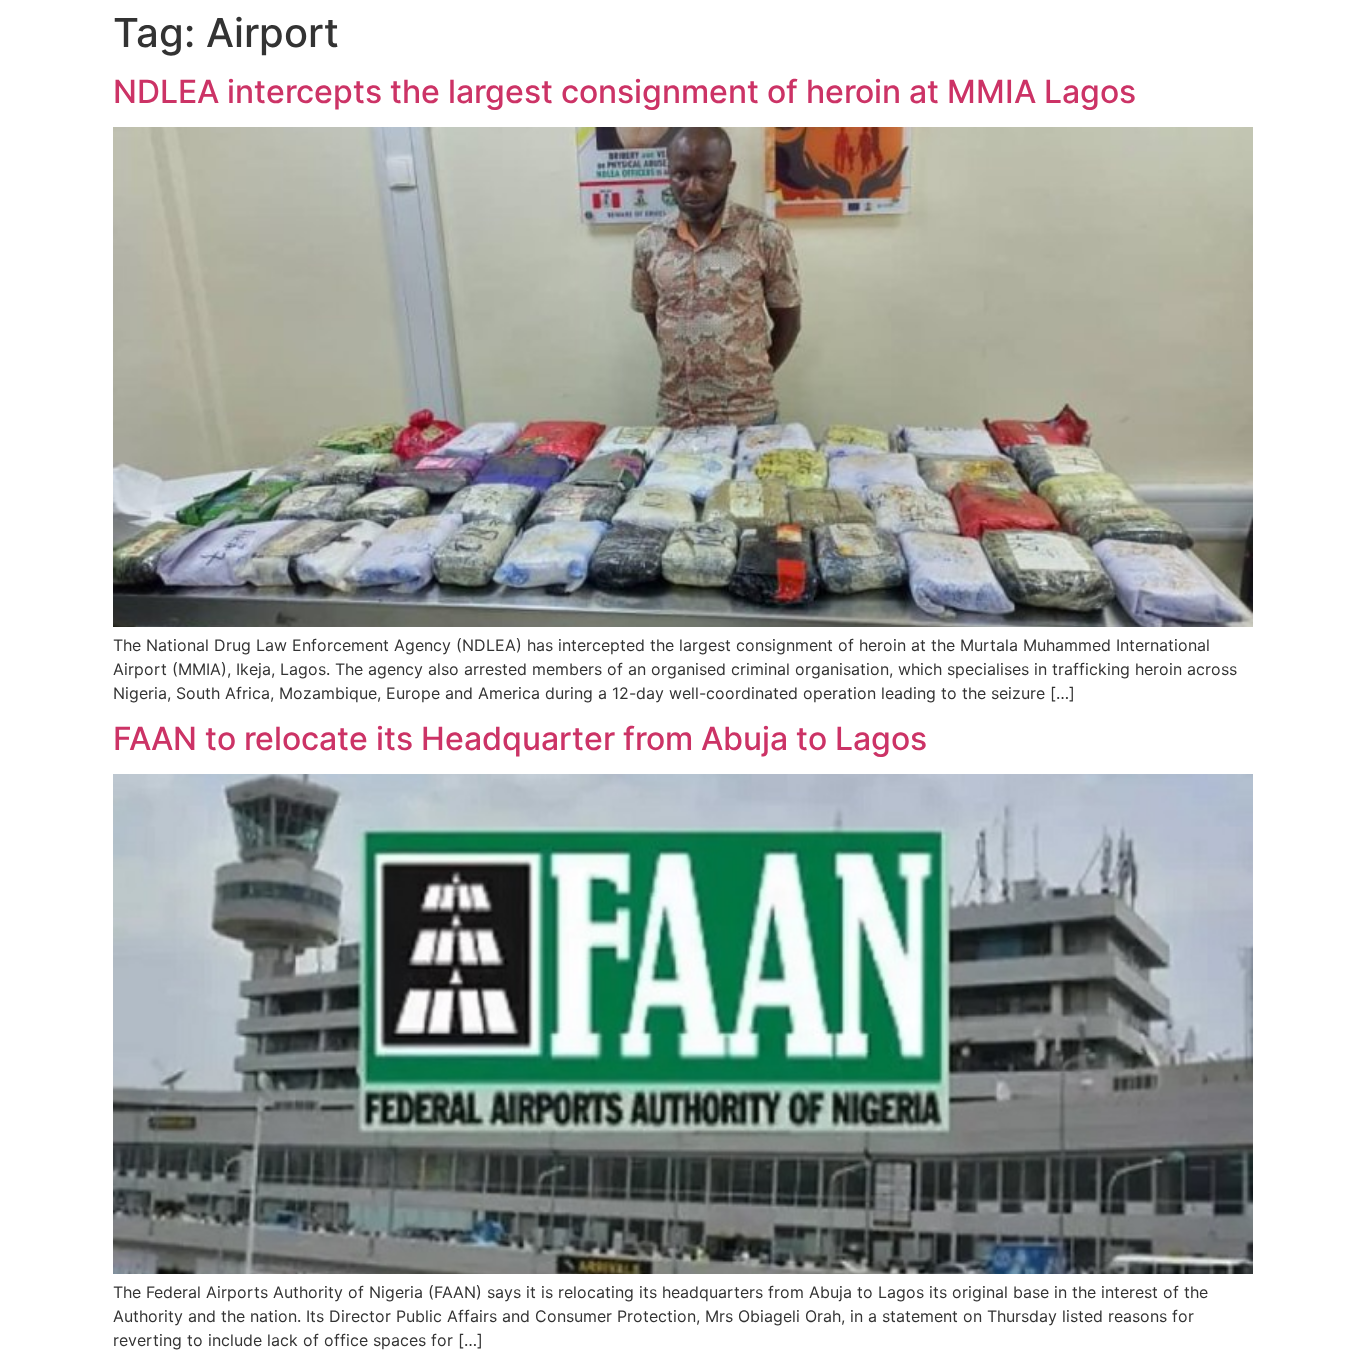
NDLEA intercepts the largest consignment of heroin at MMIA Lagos (624, 91)
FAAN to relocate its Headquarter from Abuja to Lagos (520, 738)
